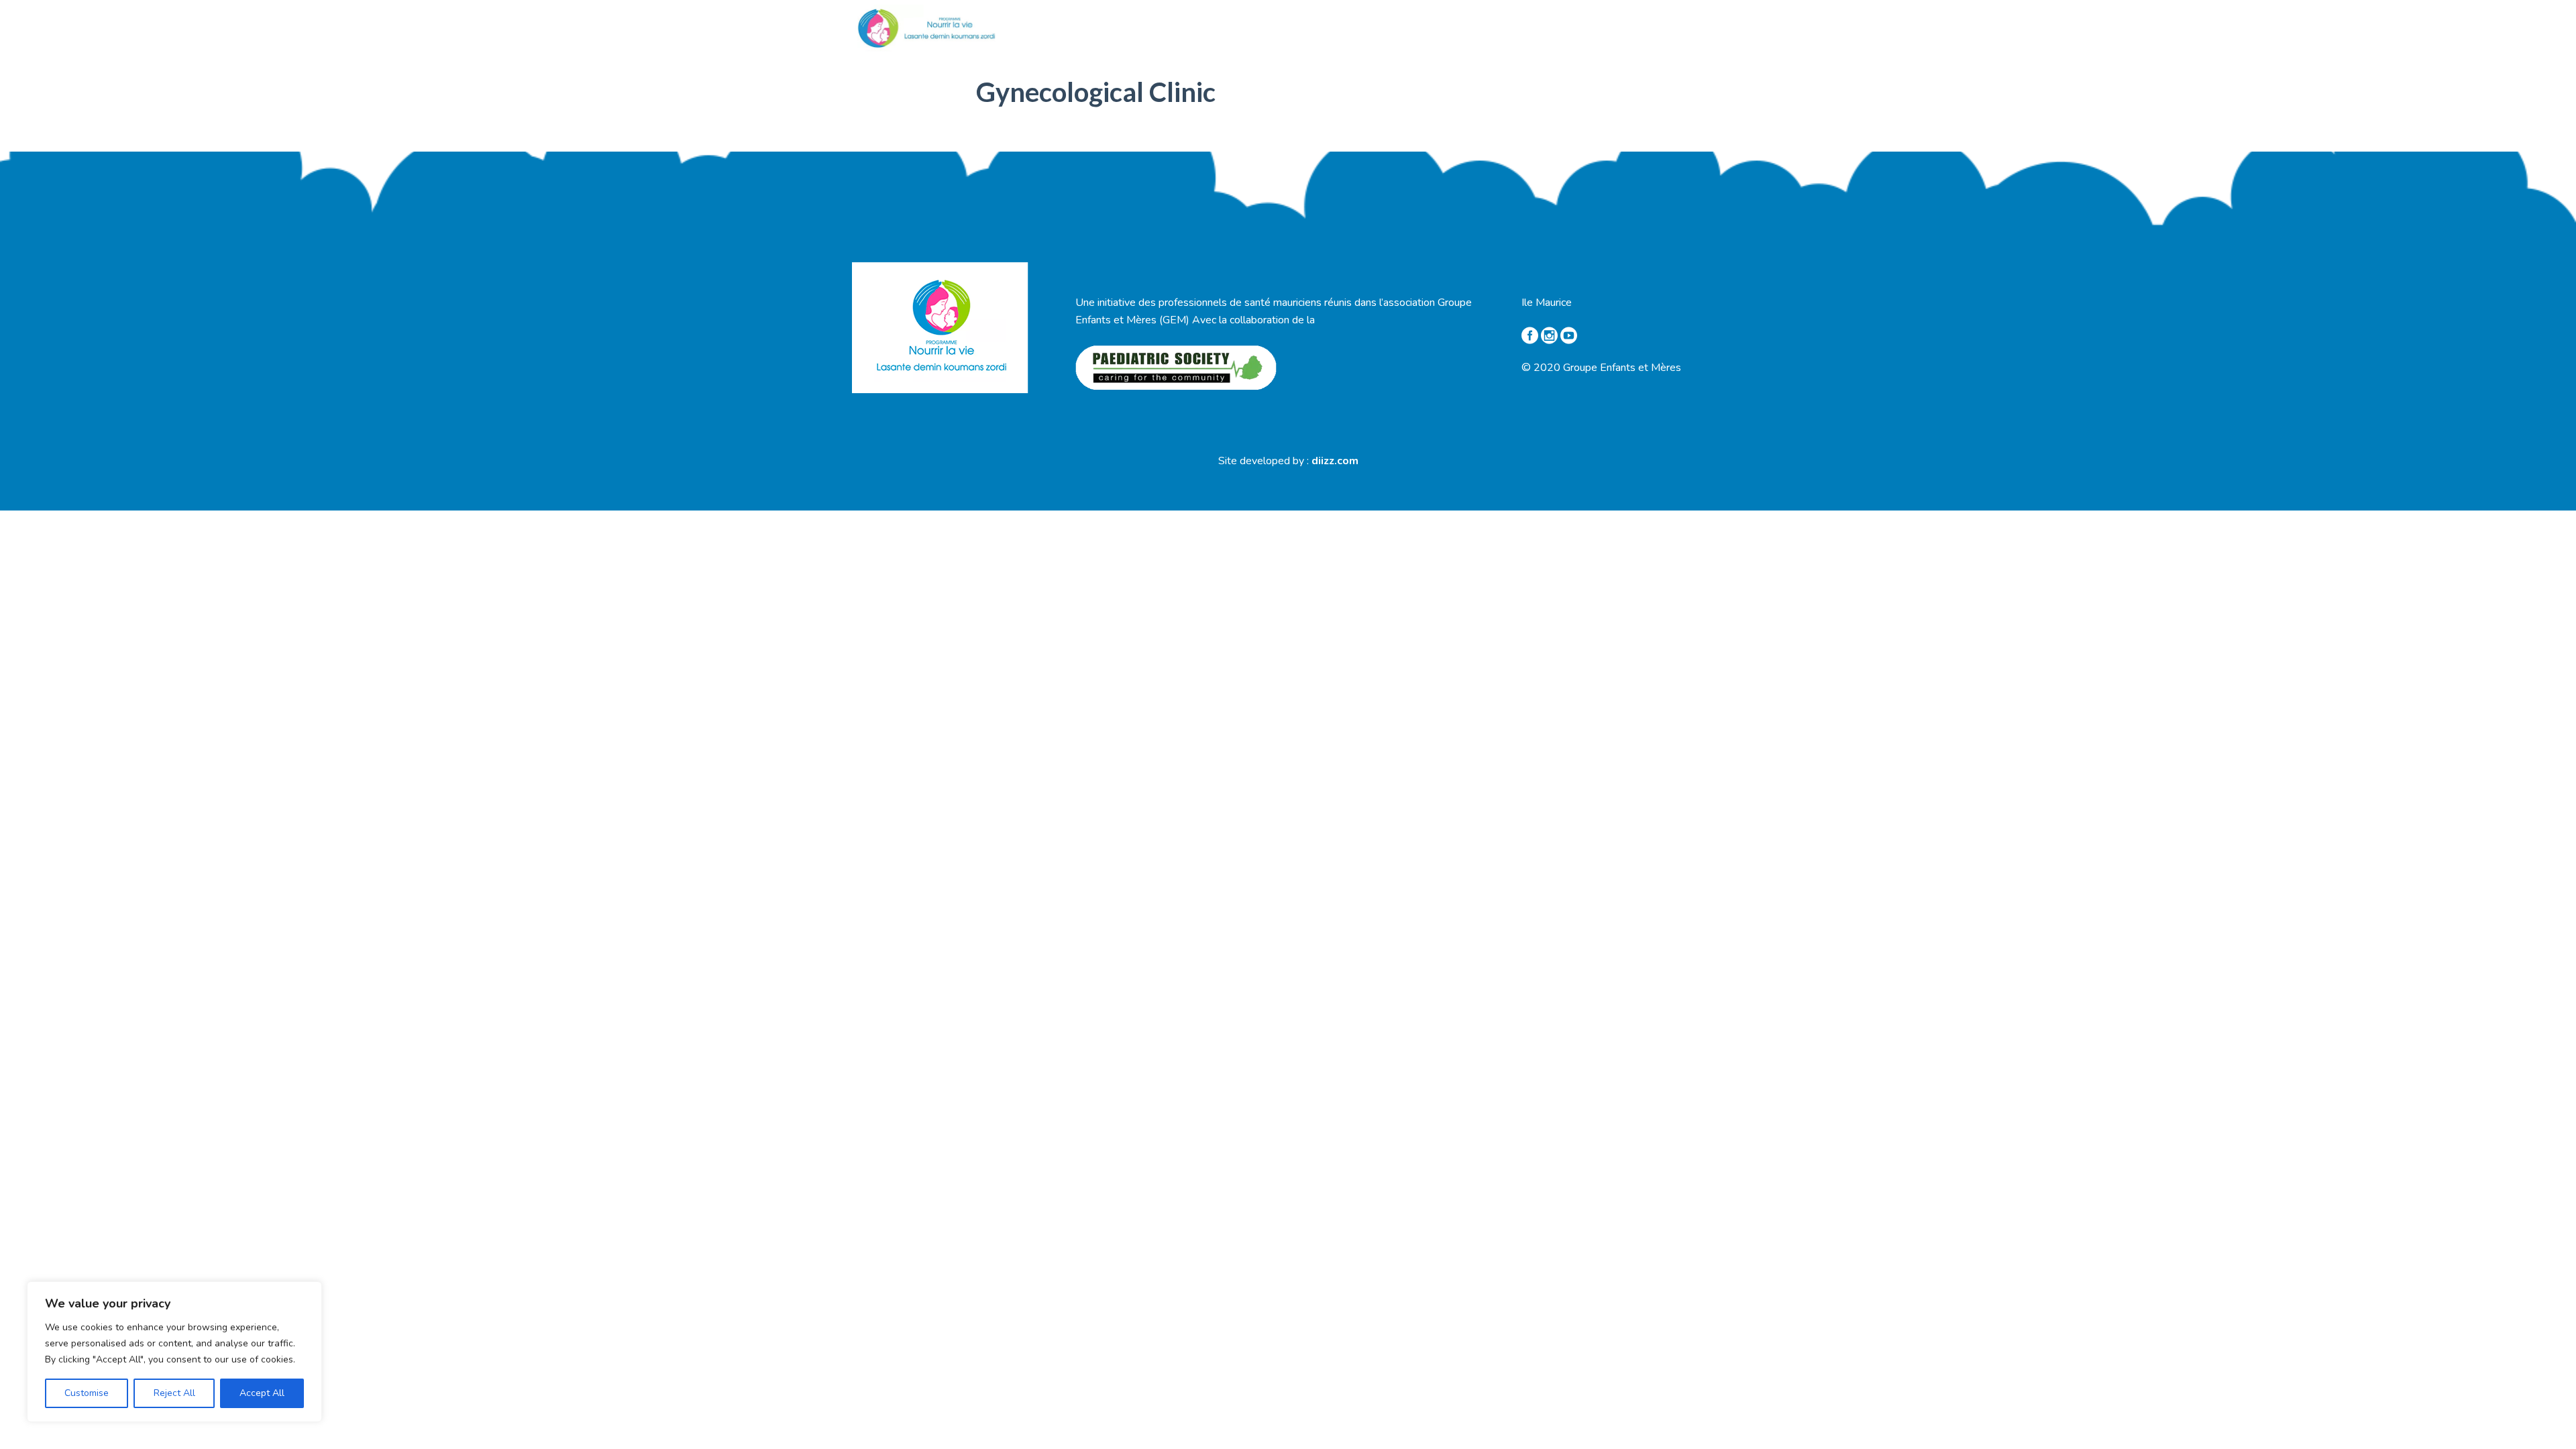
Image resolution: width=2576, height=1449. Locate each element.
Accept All (262, 1393)
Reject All (174, 1393)
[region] (174, 1352)
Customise (87, 1393)
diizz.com (1335, 461)
